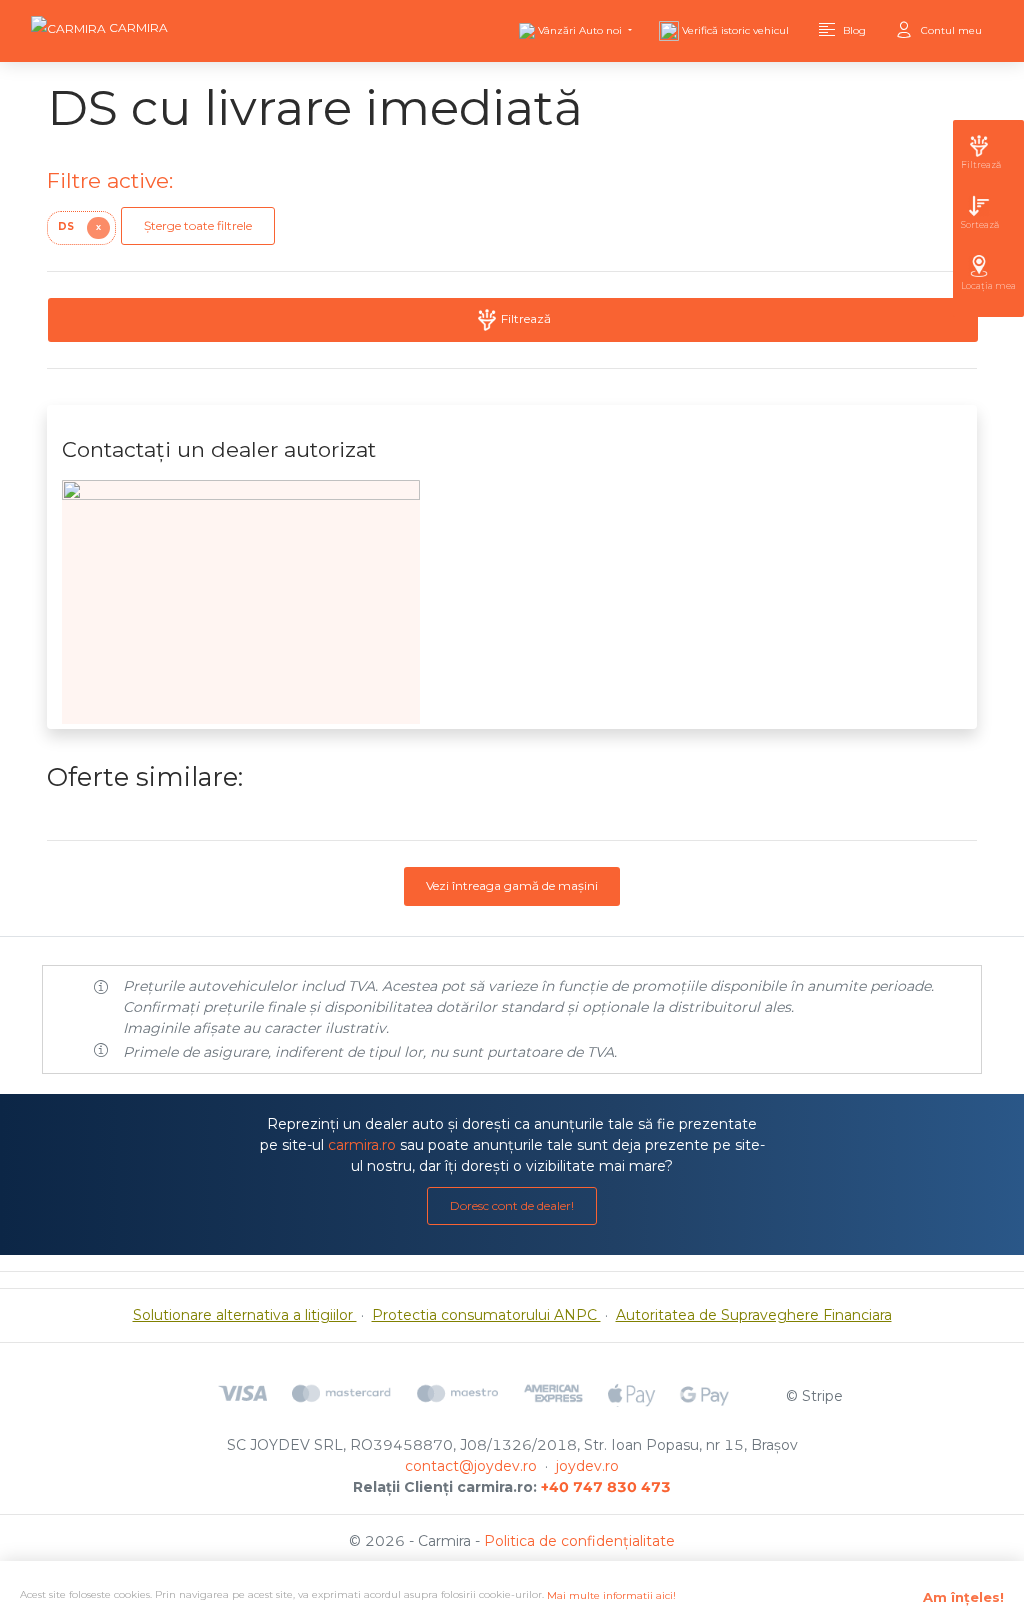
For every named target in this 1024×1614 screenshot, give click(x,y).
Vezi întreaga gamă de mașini (512, 885)
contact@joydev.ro (471, 1466)
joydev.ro (587, 1466)
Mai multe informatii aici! (611, 1595)
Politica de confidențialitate (579, 1541)
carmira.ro (362, 1145)
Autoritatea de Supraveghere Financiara (754, 1315)
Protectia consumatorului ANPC (486, 1315)
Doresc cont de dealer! (512, 1205)
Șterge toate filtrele (198, 225)
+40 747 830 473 (606, 1487)
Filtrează (524, 318)
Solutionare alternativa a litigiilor (245, 1315)
